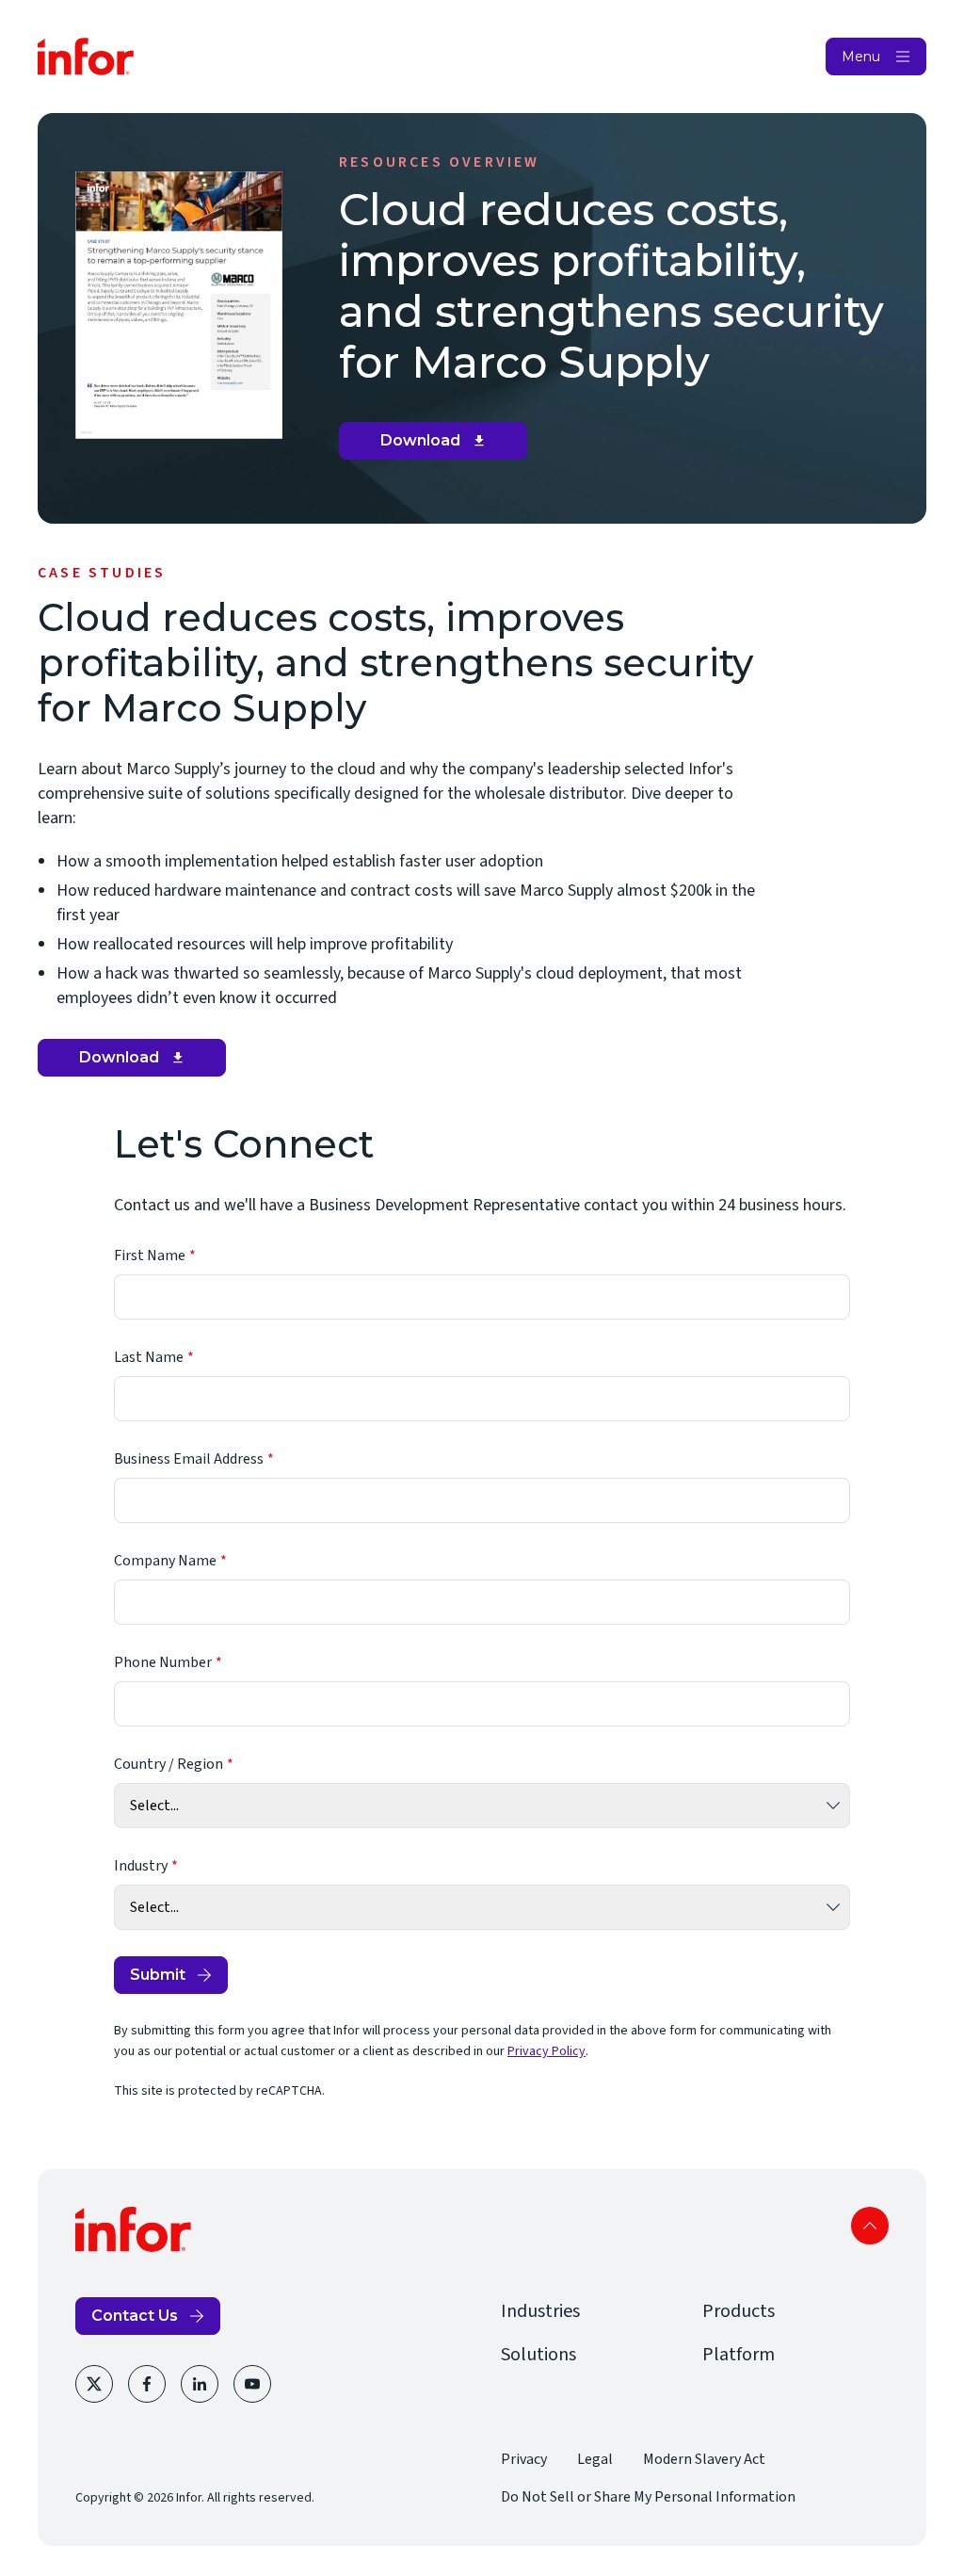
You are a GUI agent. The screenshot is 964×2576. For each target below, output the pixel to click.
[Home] (86, 57)
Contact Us (135, 2316)
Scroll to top (870, 2226)
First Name (150, 1256)
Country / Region (169, 1764)
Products (739, 2311)
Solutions (538, 2355)
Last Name (149, 1357)
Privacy (524, 2459)
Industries (540, 2311)
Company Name (165, 1561)
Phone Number (163, 1662)
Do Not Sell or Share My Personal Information (648, 2497)
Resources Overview (440, 162)
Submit (158, 1975)
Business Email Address (189, 1459)
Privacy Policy (546, 2051)
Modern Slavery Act (704, 2459)
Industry (141, 1866)
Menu (861, 57)
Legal (595, 2459)
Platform (739, 2355)
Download (440, 446)
